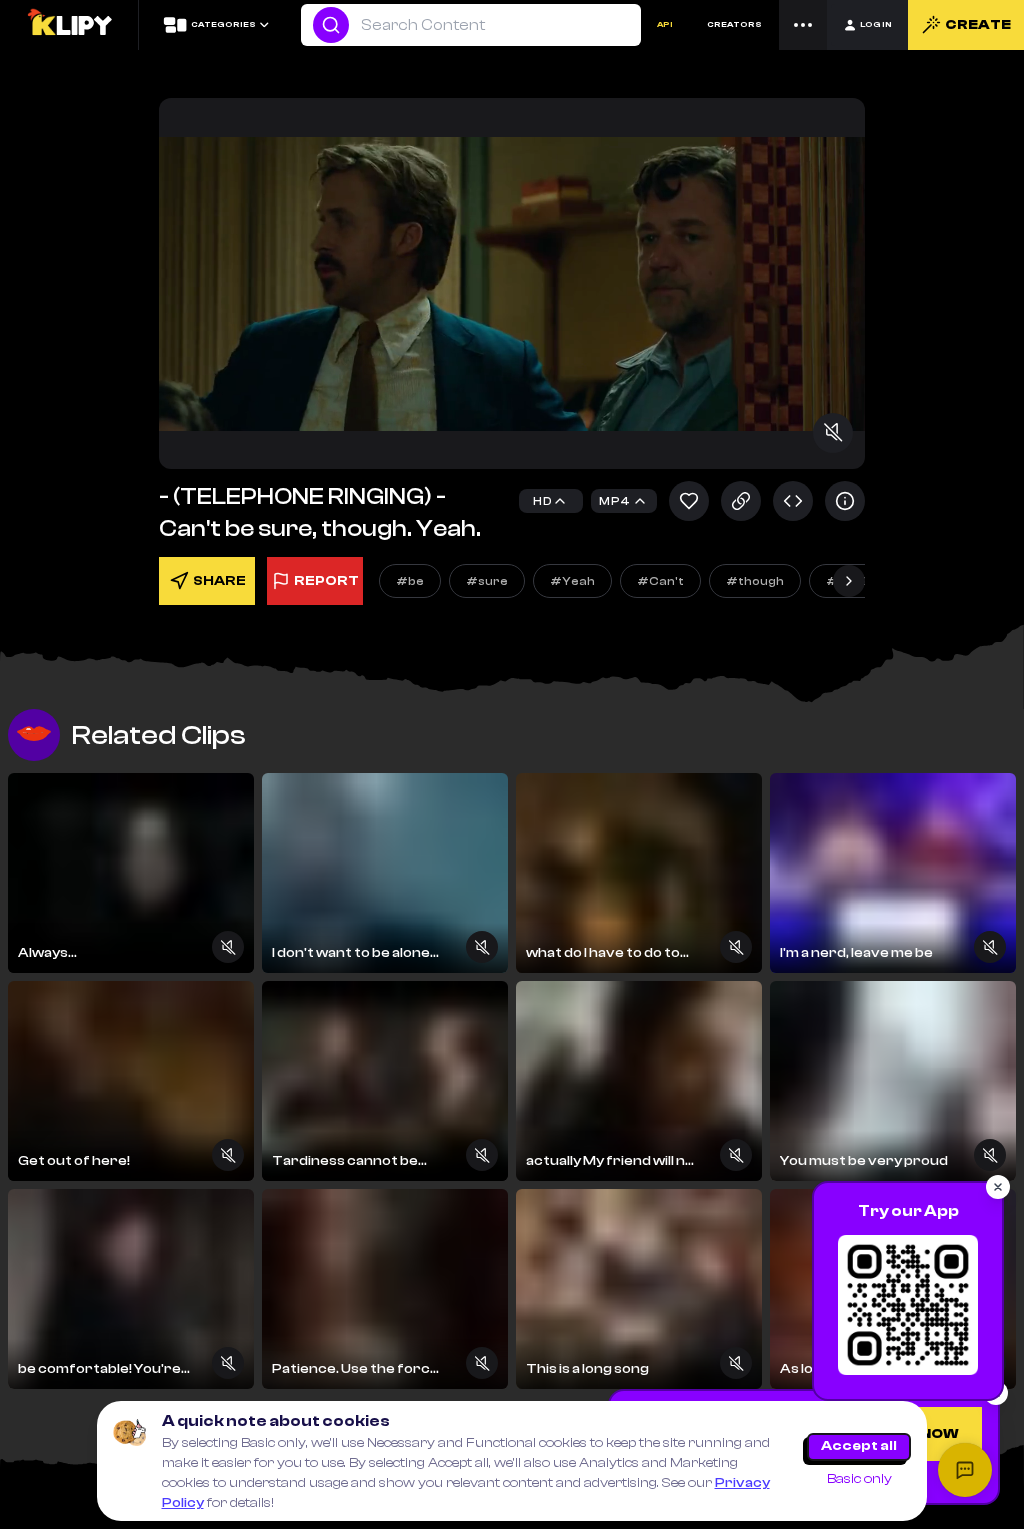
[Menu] (803, 25)
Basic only (859, 1479)
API (665, 24)
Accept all (859, 1446)
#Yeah (572, 581)
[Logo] (69, 25)
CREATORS (734, 24)
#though (755, 581)
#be (410, 581)
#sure (487, 581)
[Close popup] (998, 1187)
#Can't (660, 581)
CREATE (978, 25)
